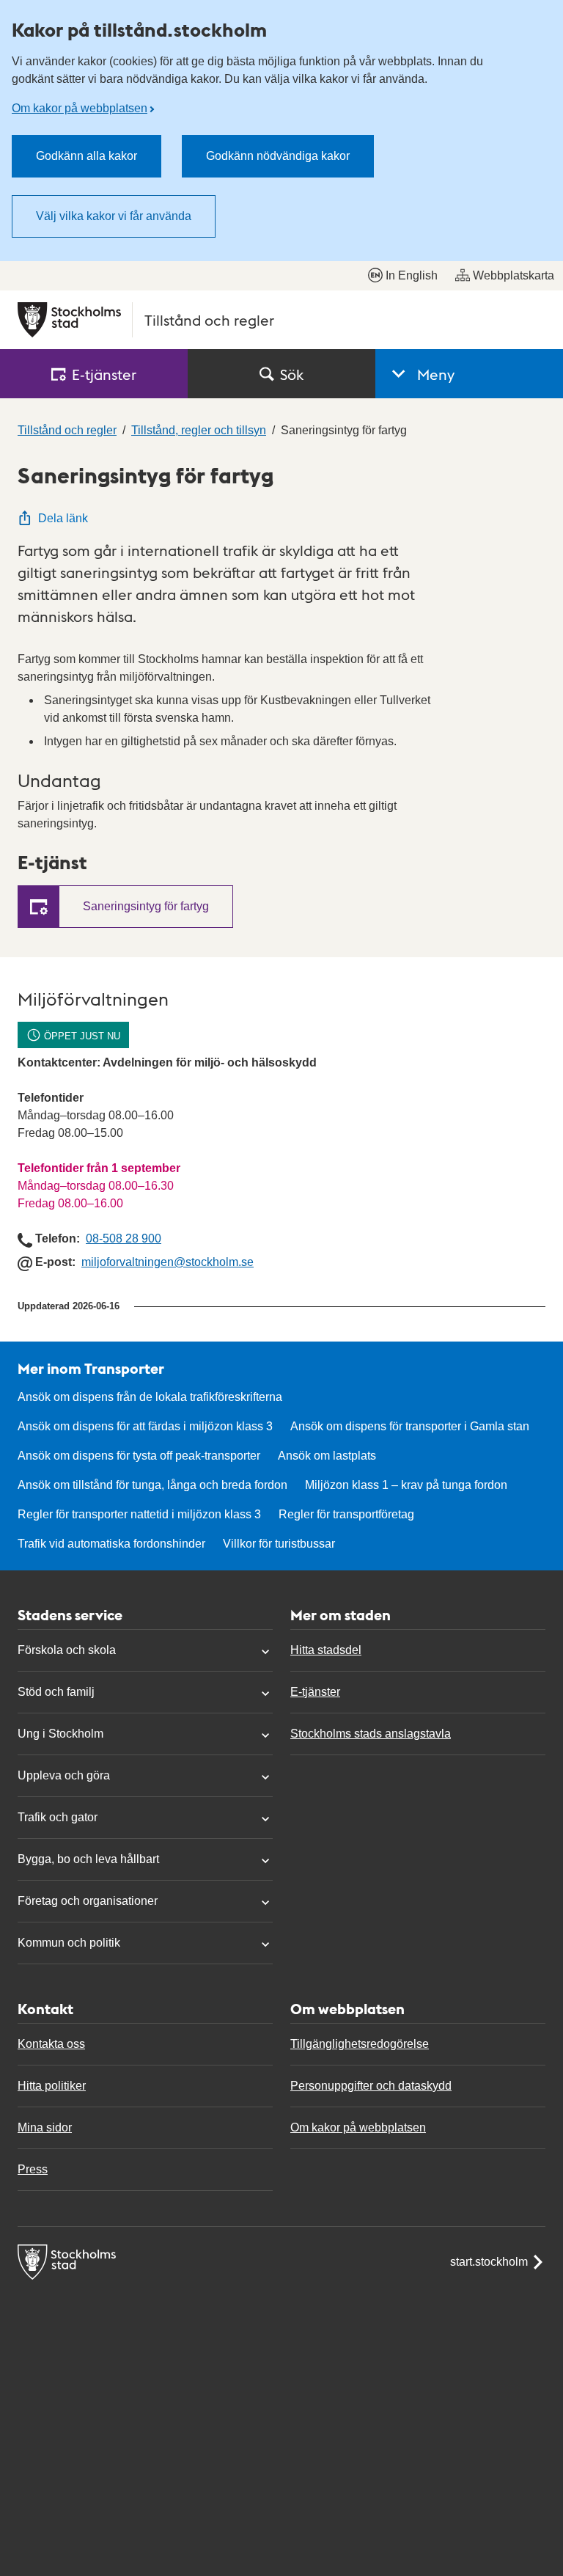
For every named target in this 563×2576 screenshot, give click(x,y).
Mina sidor (45, 2127)
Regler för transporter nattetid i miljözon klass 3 (139, 1514)
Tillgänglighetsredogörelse (360, 2044)
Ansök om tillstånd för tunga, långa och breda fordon (152, 1485)
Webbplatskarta (514, 275)
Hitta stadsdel (326, 1650)
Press (33, 2169)
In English (412, 275)
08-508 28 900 (124, 1238)
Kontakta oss (51, 2044)
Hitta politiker (52, 2086)
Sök (292, 374)
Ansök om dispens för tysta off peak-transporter (139, 1456)
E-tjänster (315, 1692)
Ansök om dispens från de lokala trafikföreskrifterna (150, 1397)
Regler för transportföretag (346, 1514)
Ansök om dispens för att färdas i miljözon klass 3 (145, 1426)
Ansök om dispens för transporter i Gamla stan (410, 1426)
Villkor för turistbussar (279, 1544)
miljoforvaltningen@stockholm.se (168, 1262)
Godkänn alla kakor (87, 156)
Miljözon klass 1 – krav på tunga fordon (406, 1485)
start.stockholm (489, 2262)
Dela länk (63, 518)
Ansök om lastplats (327, 1456)
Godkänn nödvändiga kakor (278, 156)
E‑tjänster (104, 374)
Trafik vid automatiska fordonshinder (111, 1544)
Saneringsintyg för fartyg (146, 906)
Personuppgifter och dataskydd (371, 2086)
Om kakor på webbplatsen (80, 108)
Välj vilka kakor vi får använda (114, 216)
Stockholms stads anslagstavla (371, 1734)
